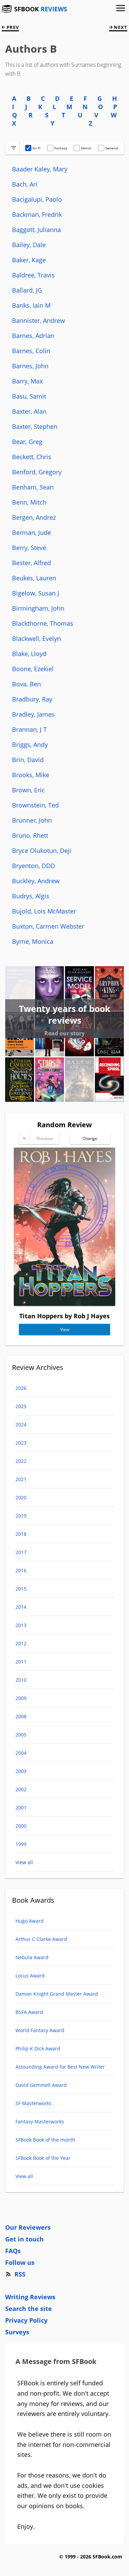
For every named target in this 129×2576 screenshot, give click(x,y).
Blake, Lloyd (29, 654)
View (65, 1329)
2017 (21, 1552)
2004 (21, 1753)
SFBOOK (41, 9)
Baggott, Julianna (36, 230)
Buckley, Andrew (36, 881)
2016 (21, 1570)
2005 (21, 1735)
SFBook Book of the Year (43, 2158)
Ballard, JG (27, 290)
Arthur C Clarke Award (41, 1939)
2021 (21, 1479)
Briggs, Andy (30, 745)
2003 (21, 1771)
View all (24, 1862)
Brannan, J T (29, 729)
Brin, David (28, 760)
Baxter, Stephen (35, 426)
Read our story (64, 1033)
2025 (21, 1406)
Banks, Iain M (31, 305)
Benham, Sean (33, 487)
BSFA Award (29, 2012)
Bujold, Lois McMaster (44, 911)
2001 (21, 1808)
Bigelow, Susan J (36, 593)
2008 (21, 1716)
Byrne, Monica (33, 941)
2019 (21, 1516)
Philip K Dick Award (38, 2049)
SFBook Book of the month (45, 2140)
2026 (21, 1388)
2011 (21, 1662)
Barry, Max (27, 381)
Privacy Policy (26, 2320)
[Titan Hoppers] (64, 1303)
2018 (21, 1534)
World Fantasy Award (40, 2030)
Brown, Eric (28, 790)
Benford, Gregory (37, 472)
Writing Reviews (30, 2297)
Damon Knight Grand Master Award (57, 1994)
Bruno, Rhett (30, 835)
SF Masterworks (34, 2103)
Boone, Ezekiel (33, 669)
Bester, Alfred (31, 563)
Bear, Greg (27, 442)
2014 (21, 1607)
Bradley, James (33, 714)
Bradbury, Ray (32, 699)
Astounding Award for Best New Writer (60, 2067)
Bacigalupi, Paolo (37, 199)
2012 (21, 1643)
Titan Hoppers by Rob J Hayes (64, 1316)
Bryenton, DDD (34, 866)
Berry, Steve (29, 548)
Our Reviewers (28, 2227)
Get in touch (24, 2239)
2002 (21, 1789)
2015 (21, 1589)
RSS (20, 2274)
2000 (21, 1826)
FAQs (13, 2251)
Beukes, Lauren (34, 578)
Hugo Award (30, 1921)
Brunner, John (32, 820)
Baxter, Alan (29, 411)
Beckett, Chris (32, 457)
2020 (21, 1497)
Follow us (20, 2262)
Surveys (17, 2332)
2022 (21, 1461)
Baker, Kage (29, 260)
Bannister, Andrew (39, 320)
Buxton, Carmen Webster (48, 926)
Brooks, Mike (31, 775)
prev (12, 27)
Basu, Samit (29, 396)
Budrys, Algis (31, 896)
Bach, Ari (25, 184)
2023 (21, 1443)
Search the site (29, 2309)
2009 (21, 1698)
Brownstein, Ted (35, 805)
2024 (21, 1424)
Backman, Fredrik (37, 214)
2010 (21, 1680)
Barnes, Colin (31, 351)
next (120, 27)
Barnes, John (30, 366)
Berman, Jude (31, 532)
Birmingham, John (38, 608)
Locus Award (30, 1976)
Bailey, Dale (29, 245)
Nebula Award (32, 1957)
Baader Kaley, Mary (40, 169)
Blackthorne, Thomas (43, 623)
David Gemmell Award (41, 2085)
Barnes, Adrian (33, 336)
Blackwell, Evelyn (36, 638)
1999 (21, 1844)
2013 (21, 1625)
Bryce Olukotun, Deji (42, 851)
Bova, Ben (26, 684)
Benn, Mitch (29, 502)
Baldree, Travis (33, 275)
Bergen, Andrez (34, 517)
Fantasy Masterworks (40, 2121)
